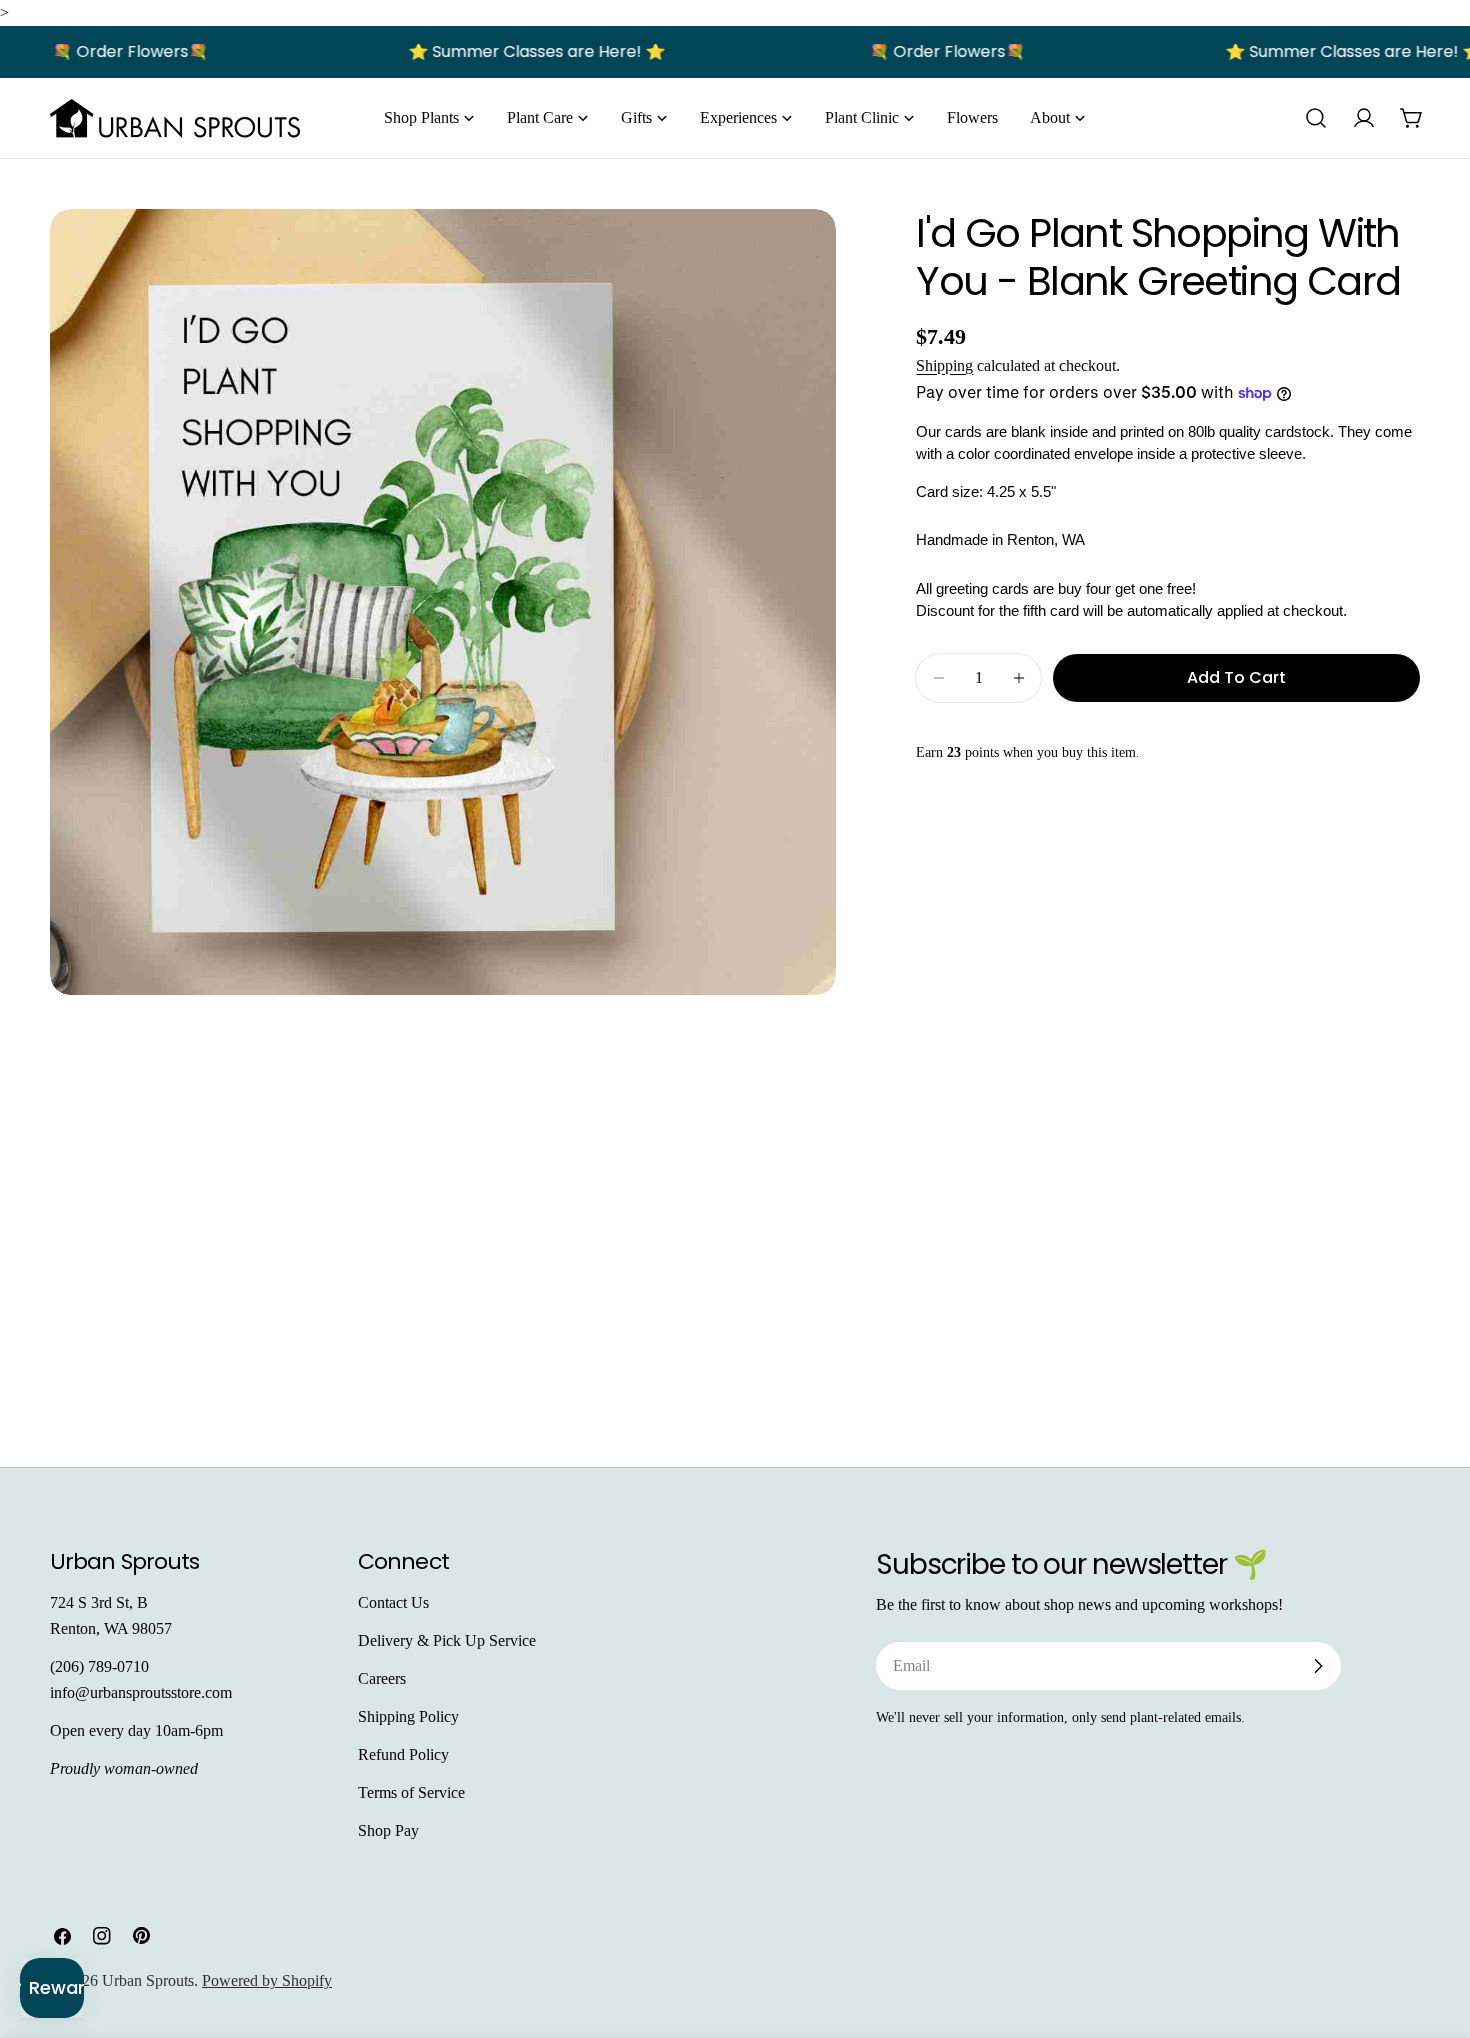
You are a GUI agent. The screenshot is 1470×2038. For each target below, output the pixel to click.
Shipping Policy (408, 1716)
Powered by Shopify (267, 1980)
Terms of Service (411, 1792)
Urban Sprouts (148, 1980)
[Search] (1316, 118)
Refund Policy (403, 1754)
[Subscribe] (1318, 1666)
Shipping (944, 365)
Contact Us (393, 1602)
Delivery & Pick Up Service (447, 1640)
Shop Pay (388, 1830)
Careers (382, 1678)
